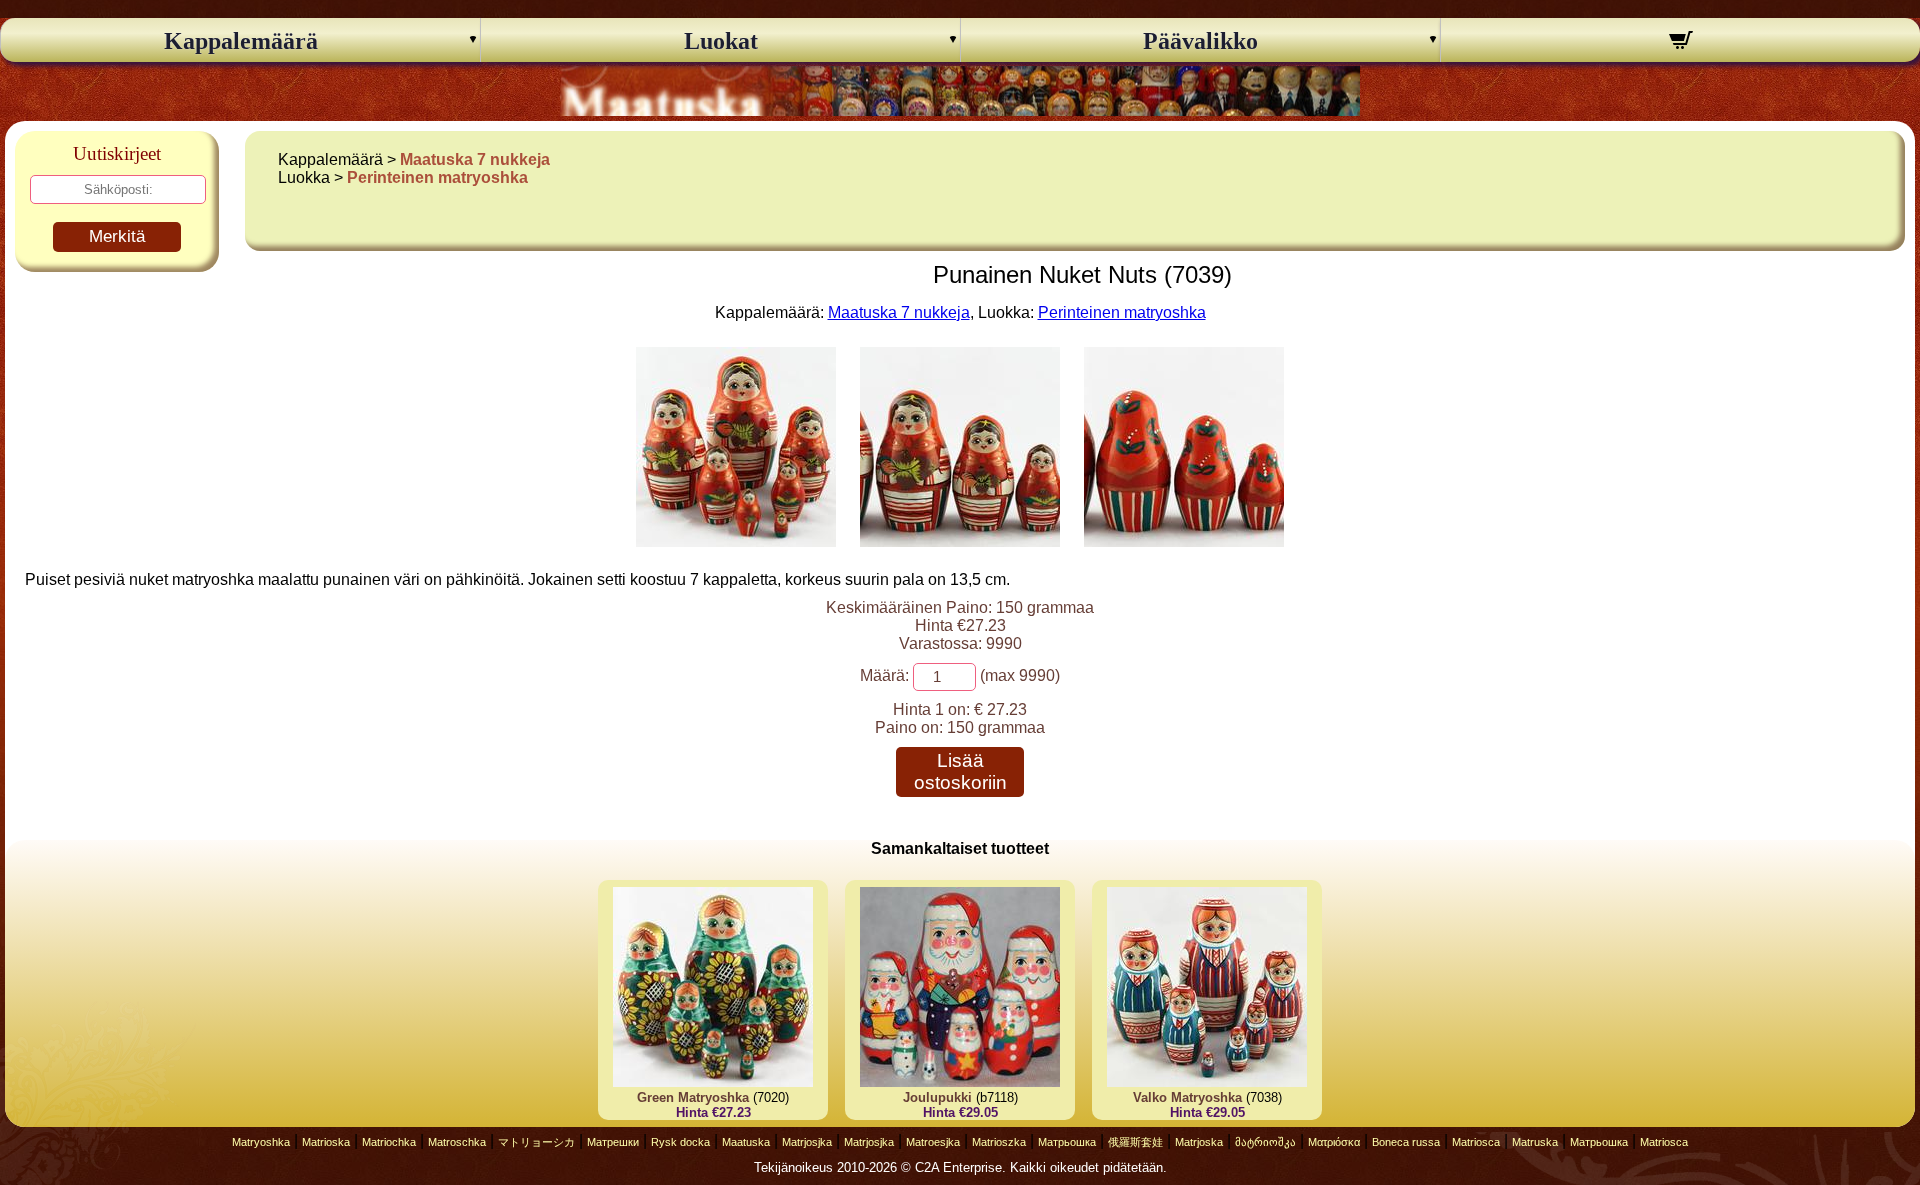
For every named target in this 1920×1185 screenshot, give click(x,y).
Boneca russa (1406, 1142)
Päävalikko (1200, 41)
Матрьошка (1067, 1142)
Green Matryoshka (693, 1097)
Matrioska (326, 1142)
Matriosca (1476, 1142)
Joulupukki (937, 1097)
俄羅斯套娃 (1135, 1142)
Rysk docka (680, 1142)
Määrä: (884, 675)
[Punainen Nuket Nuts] (736, 541)
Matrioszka (999, 1142)
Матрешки (613, 1142)
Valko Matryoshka (1187, 1097)
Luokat (721, 41)
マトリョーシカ (536, 1142)
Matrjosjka (807, 1142)
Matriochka (389, 1142)
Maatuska (746, 1142)
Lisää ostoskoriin (960, 771)
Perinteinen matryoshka (437, 177)
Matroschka (457, 1142)
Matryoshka (261, 1142)
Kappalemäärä (241, 41)
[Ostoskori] (1680, 43)
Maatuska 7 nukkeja (475, 159)
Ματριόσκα (1334, 1142)
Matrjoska (1199, 1142)
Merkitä (117, 236)
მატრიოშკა (1265, 1142)
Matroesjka (933, 1142)
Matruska (1535, 1142)
